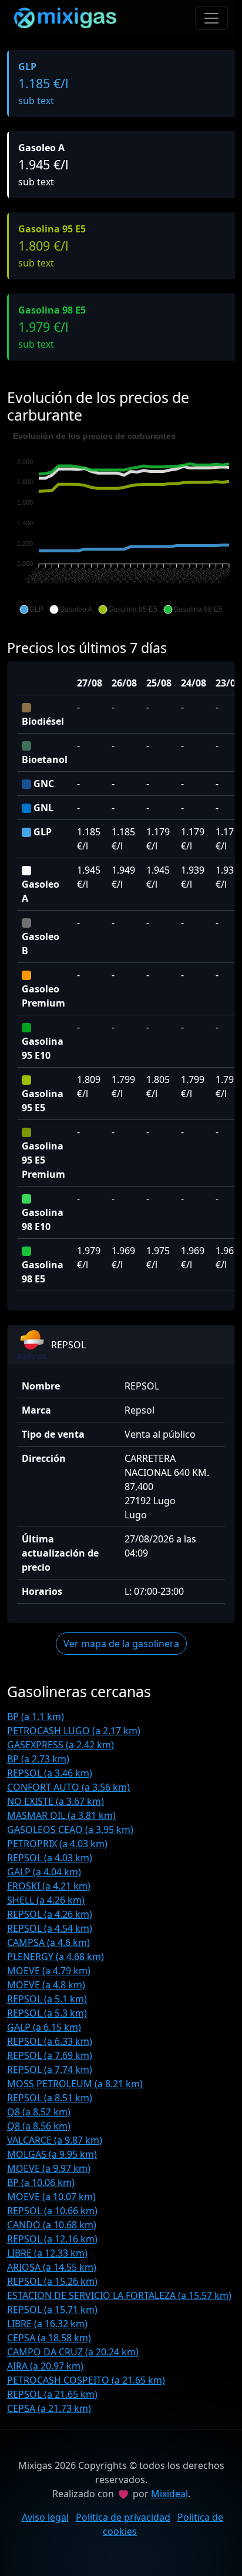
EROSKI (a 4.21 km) (49, 1886)
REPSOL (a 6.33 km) (50, 2041)
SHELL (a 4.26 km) (46, 1900)
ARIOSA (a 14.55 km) (52, 2267)
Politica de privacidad (123, 2517)
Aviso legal (45, 2517)
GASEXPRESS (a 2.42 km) (60, 1745)
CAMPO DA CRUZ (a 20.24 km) (73, 2352)
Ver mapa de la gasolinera (121, 1644)
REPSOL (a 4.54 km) (50, 1928)
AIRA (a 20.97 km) (45, 2366)
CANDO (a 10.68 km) (52, 2225)
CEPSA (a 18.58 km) (49, 2338)
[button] (31, 609)
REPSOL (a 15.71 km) (52, 2310)
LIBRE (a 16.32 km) (47, 2324)
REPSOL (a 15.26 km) (52, 2281)
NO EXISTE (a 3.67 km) (56, 1801)
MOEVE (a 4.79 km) (49, 1971)
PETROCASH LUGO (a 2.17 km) (74, 1731)
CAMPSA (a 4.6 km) (48, 1942)
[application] (121, 523)
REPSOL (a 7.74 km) (50, 2070)
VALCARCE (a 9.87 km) (55, 2140)
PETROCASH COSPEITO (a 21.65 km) (86, 2380)
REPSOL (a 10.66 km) (52, 2211)
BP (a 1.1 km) (36, 1717)
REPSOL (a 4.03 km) (50, 1858)
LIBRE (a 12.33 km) (47, 2253)
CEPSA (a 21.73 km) (49, 2408)
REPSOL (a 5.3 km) (47, 2013)
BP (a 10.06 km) (41, 2182)
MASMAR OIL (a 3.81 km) (61, 1815)
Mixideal (169, 2494)
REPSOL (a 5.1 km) (47, 1999)
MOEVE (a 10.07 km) (51, 2197)
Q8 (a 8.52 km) (39, 2112)
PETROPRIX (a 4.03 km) (57, 1844)
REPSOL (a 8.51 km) (50, 2098)
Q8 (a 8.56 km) (39, 2126)
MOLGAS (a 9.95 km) (52, 2154)
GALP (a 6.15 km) (44, 2027)
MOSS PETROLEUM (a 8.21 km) (75, 2084)
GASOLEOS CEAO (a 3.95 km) (70, 1829)
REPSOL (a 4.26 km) (50, 1914)
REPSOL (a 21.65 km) (52, 2394)
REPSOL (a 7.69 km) (50, 2055)
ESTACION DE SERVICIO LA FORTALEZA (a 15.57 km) (119, 2295)
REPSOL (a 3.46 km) (50, 1773)
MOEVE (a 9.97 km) (49, 2168)
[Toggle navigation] (211, 18)
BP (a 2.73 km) (38, 1759)
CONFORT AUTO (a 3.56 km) (68, 1787)
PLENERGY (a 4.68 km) (56, 1957)
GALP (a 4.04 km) (44, 1872)
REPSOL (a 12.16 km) (52, 2239)
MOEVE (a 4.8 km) (46, 1985)
